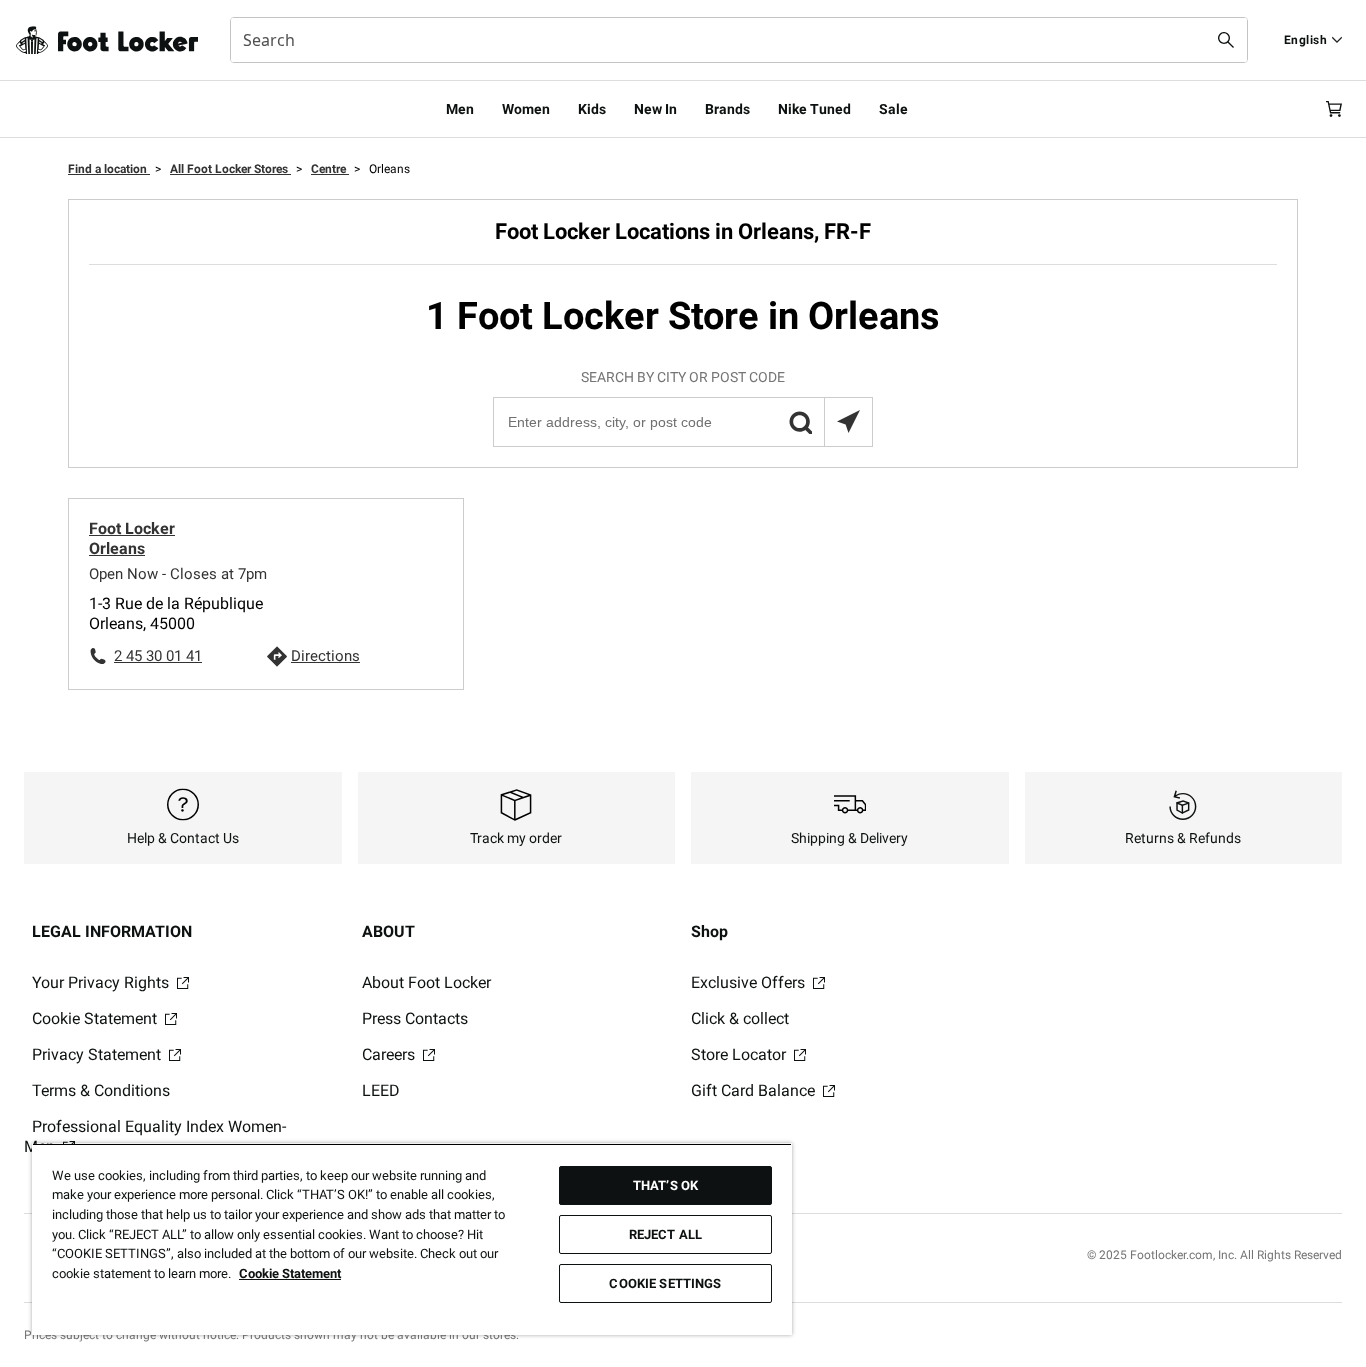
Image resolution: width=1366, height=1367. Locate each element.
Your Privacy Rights (102, 982)
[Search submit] (1226, 40)
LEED (381, 1090)
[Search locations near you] (848, 422)
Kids (592, 109)
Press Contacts (415, 1018)
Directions (325, 656)
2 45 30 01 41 (158, 656)
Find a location (109, 169)
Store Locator (740, 1054)
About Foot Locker (426, 982)
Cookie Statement (96, 1018)
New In (655, 109)
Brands (727, 109)
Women (526, 109)
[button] (800, 422)
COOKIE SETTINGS (665, 1283)
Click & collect (740, 1018)
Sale (893, 109)
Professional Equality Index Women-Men (155, 1136)
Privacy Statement (98, 1054)
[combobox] (739, 40)
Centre (330, 169)
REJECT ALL (665, 1234)
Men (460, 109)
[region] (412, 1239)
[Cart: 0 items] (1334, 109)
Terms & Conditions (101, 1090)
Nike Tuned (814, 109)
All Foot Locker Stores (230, 169)
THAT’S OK (665, 1185)
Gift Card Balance (755, 1090)
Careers (390, 1054)
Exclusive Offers (750, 982)
